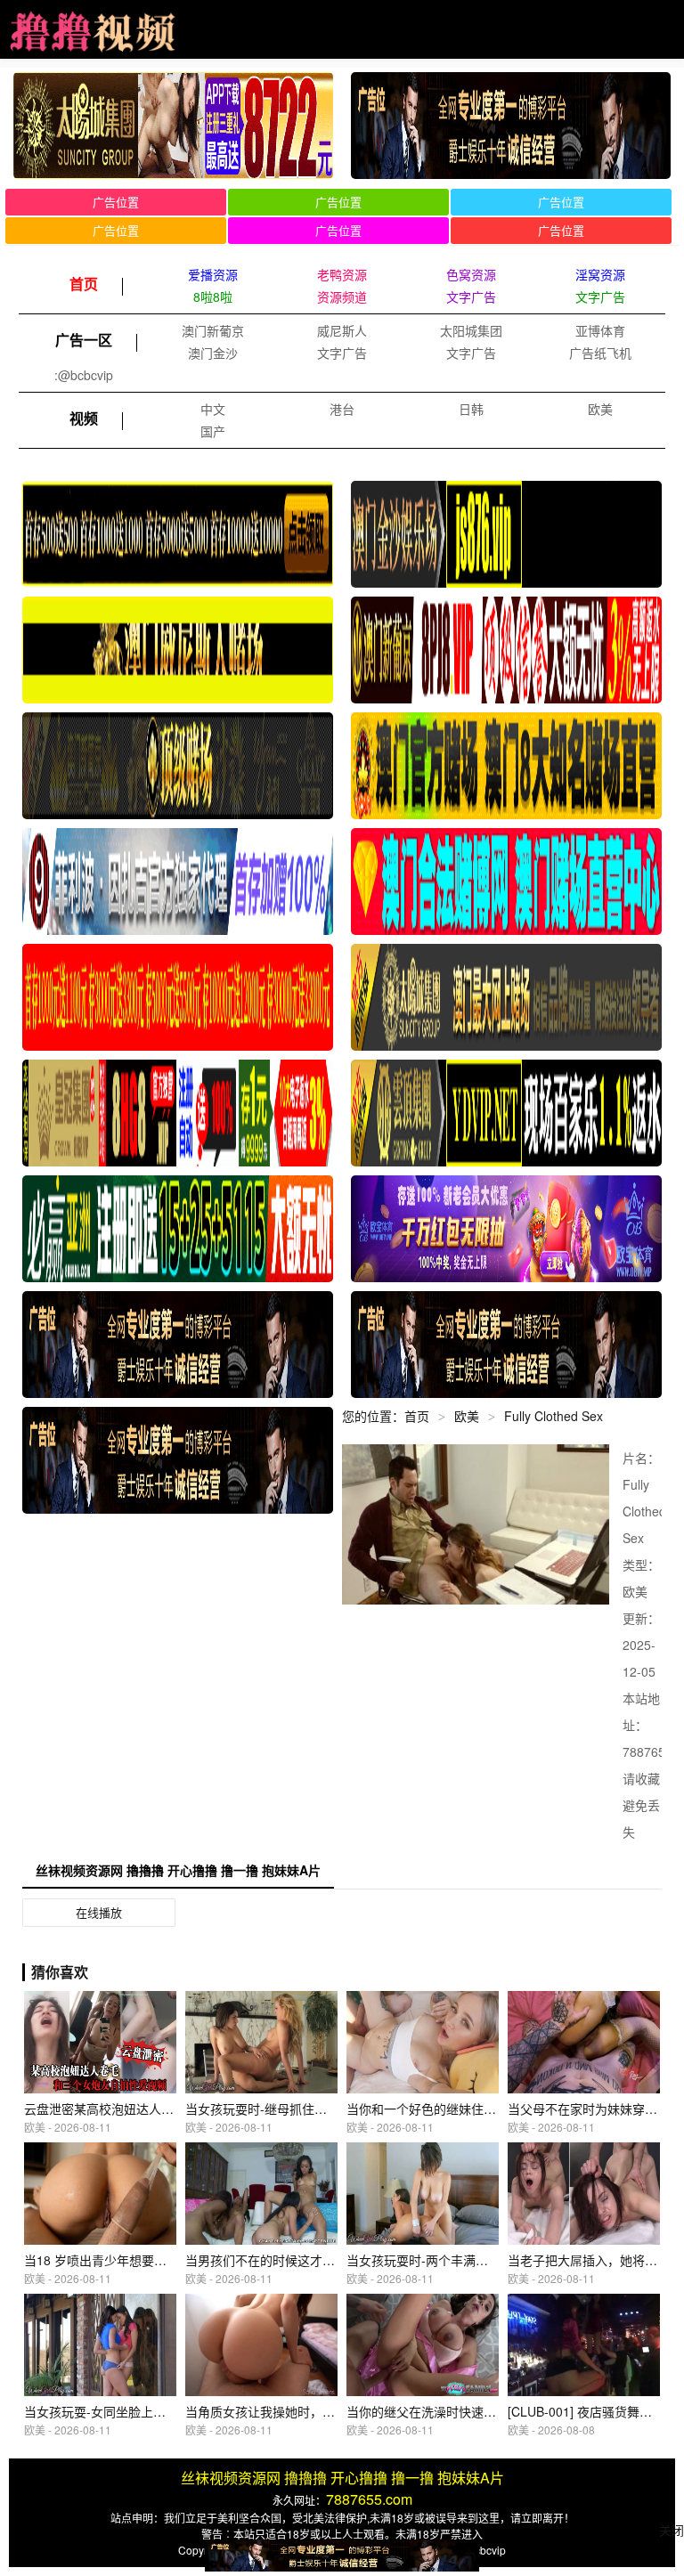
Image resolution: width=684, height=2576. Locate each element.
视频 (84, 418)
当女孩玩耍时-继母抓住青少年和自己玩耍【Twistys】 (333, 2109)
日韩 (471, 409)
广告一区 (84, 340)
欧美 (600, 409)
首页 (417, 1416)
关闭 (672, 2530)
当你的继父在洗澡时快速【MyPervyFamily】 (471, 2411)
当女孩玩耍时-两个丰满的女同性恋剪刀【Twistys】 (488, 2260)
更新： (641, 1618)
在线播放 (99, 1912)
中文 (213, 409)
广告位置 (116, 202)
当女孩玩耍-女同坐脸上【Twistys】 (122, 2411)
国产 (213, 431)
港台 (342, 409)
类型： (641, 1564)
